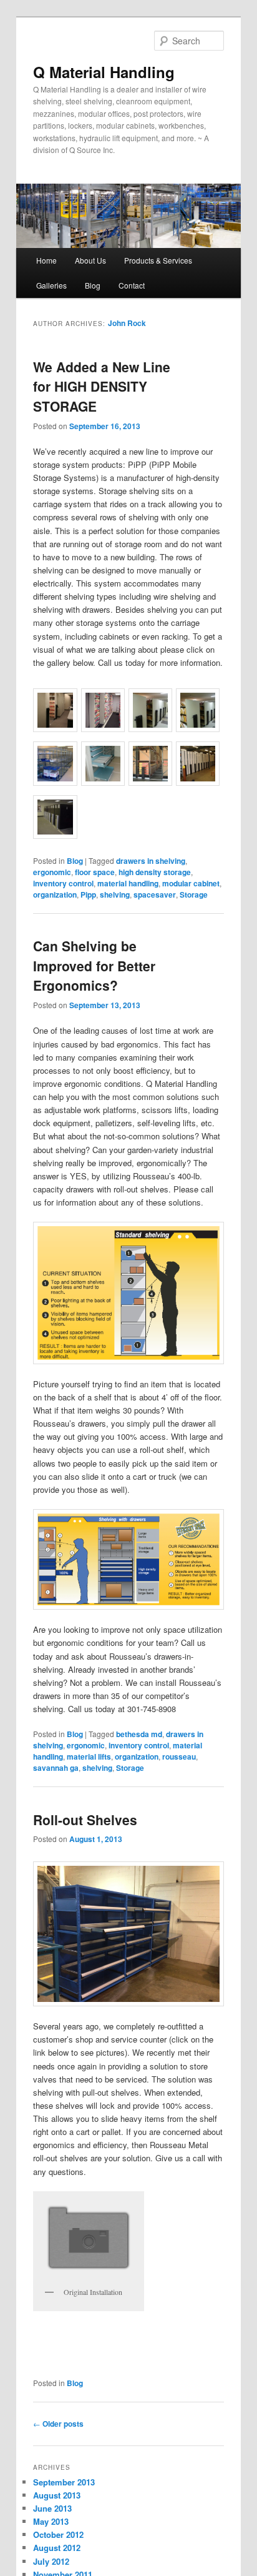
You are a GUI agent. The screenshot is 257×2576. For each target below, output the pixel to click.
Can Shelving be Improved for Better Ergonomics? (94, 965)
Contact (132, 285)
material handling (128, 883)
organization (55, 894)
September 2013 (64, 2482)
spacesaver (155, 894)
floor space (95, 872)
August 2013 (57, 2495)
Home (46, 260)
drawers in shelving (151, 861)
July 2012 (51, 2561)
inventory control (63, 883)
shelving (115, 894)
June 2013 (52, 2508)
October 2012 (58, 2534)
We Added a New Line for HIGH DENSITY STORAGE (102, 386)
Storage (194, 894)
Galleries (51, 285)
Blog (93, 285)
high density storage (155, 872)
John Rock (127, 323)
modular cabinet (191, 883)
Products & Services (158, 260)
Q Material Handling (104, 72)
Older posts (58, 2424)
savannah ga (56, 1768)
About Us (90, 260)
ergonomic (52, 872)
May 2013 (51, 2521)
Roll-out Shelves (85, 1820)
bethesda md (139, 1734)
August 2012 (57, 2548)
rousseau (179, 1756)
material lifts (89, 1756)
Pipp (88, 894)
